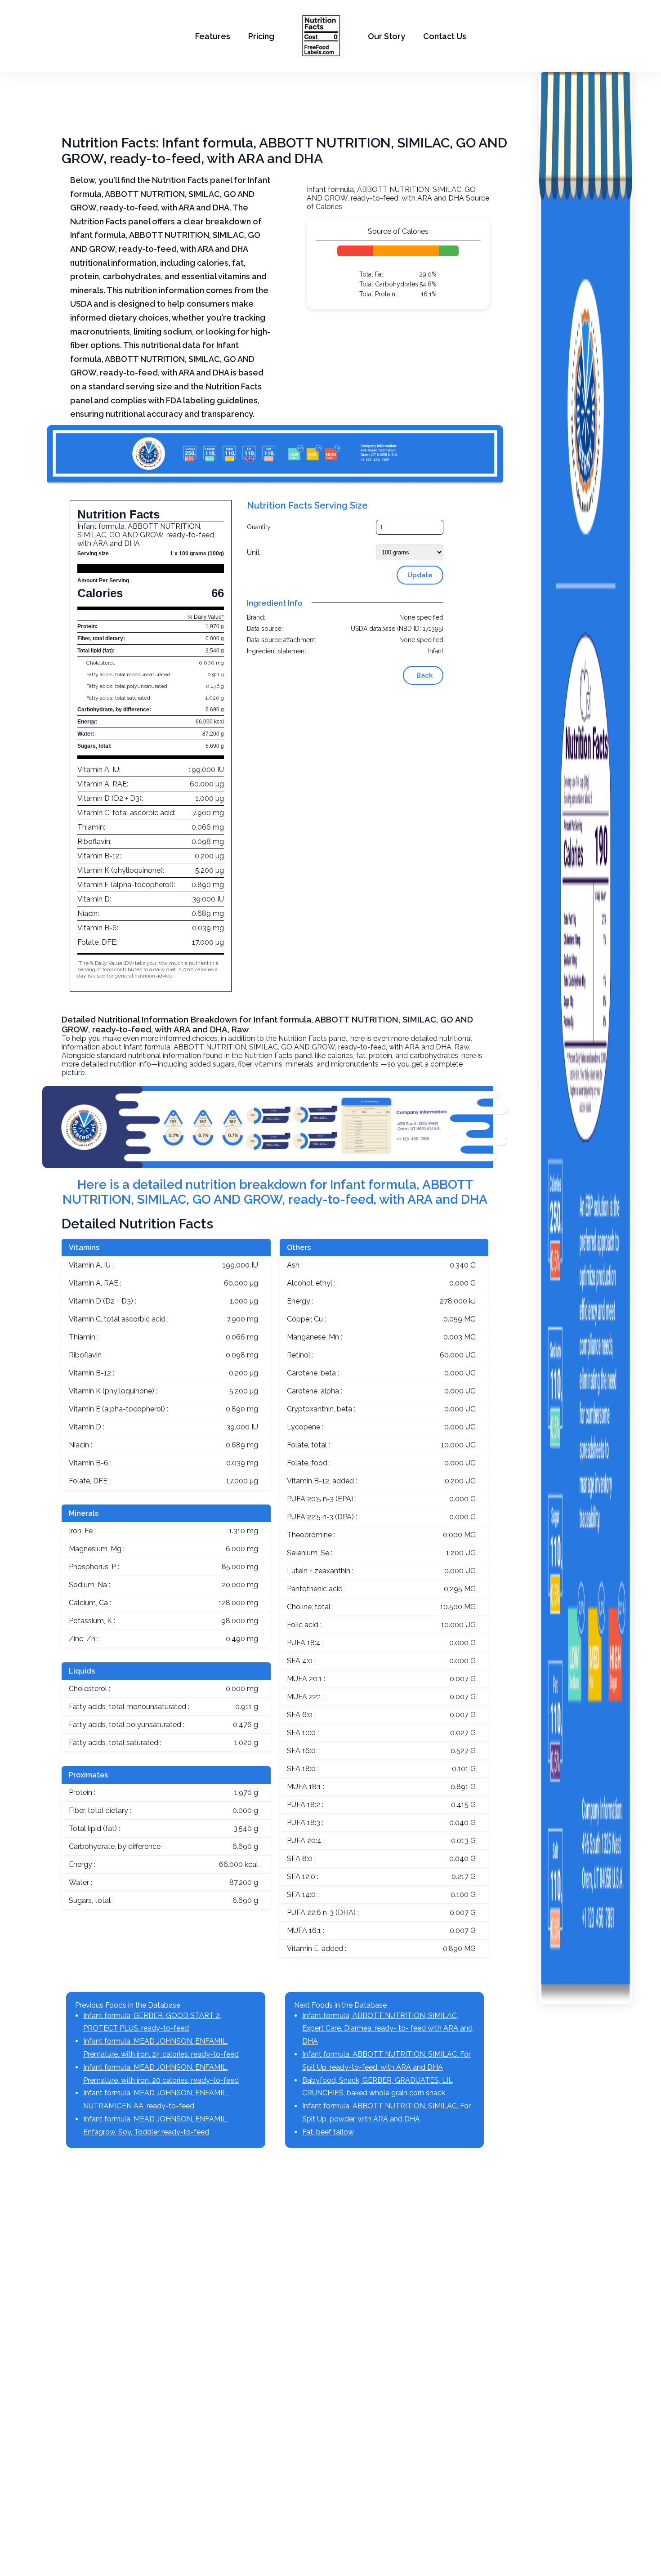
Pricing (261, 36)
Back (424, 675)
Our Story (386, 36)
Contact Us (445, 36)
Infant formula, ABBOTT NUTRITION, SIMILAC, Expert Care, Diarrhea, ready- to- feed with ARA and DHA (387, 2029)
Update (420, 575)
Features (213, 36)
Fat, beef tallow (328, 2132)
